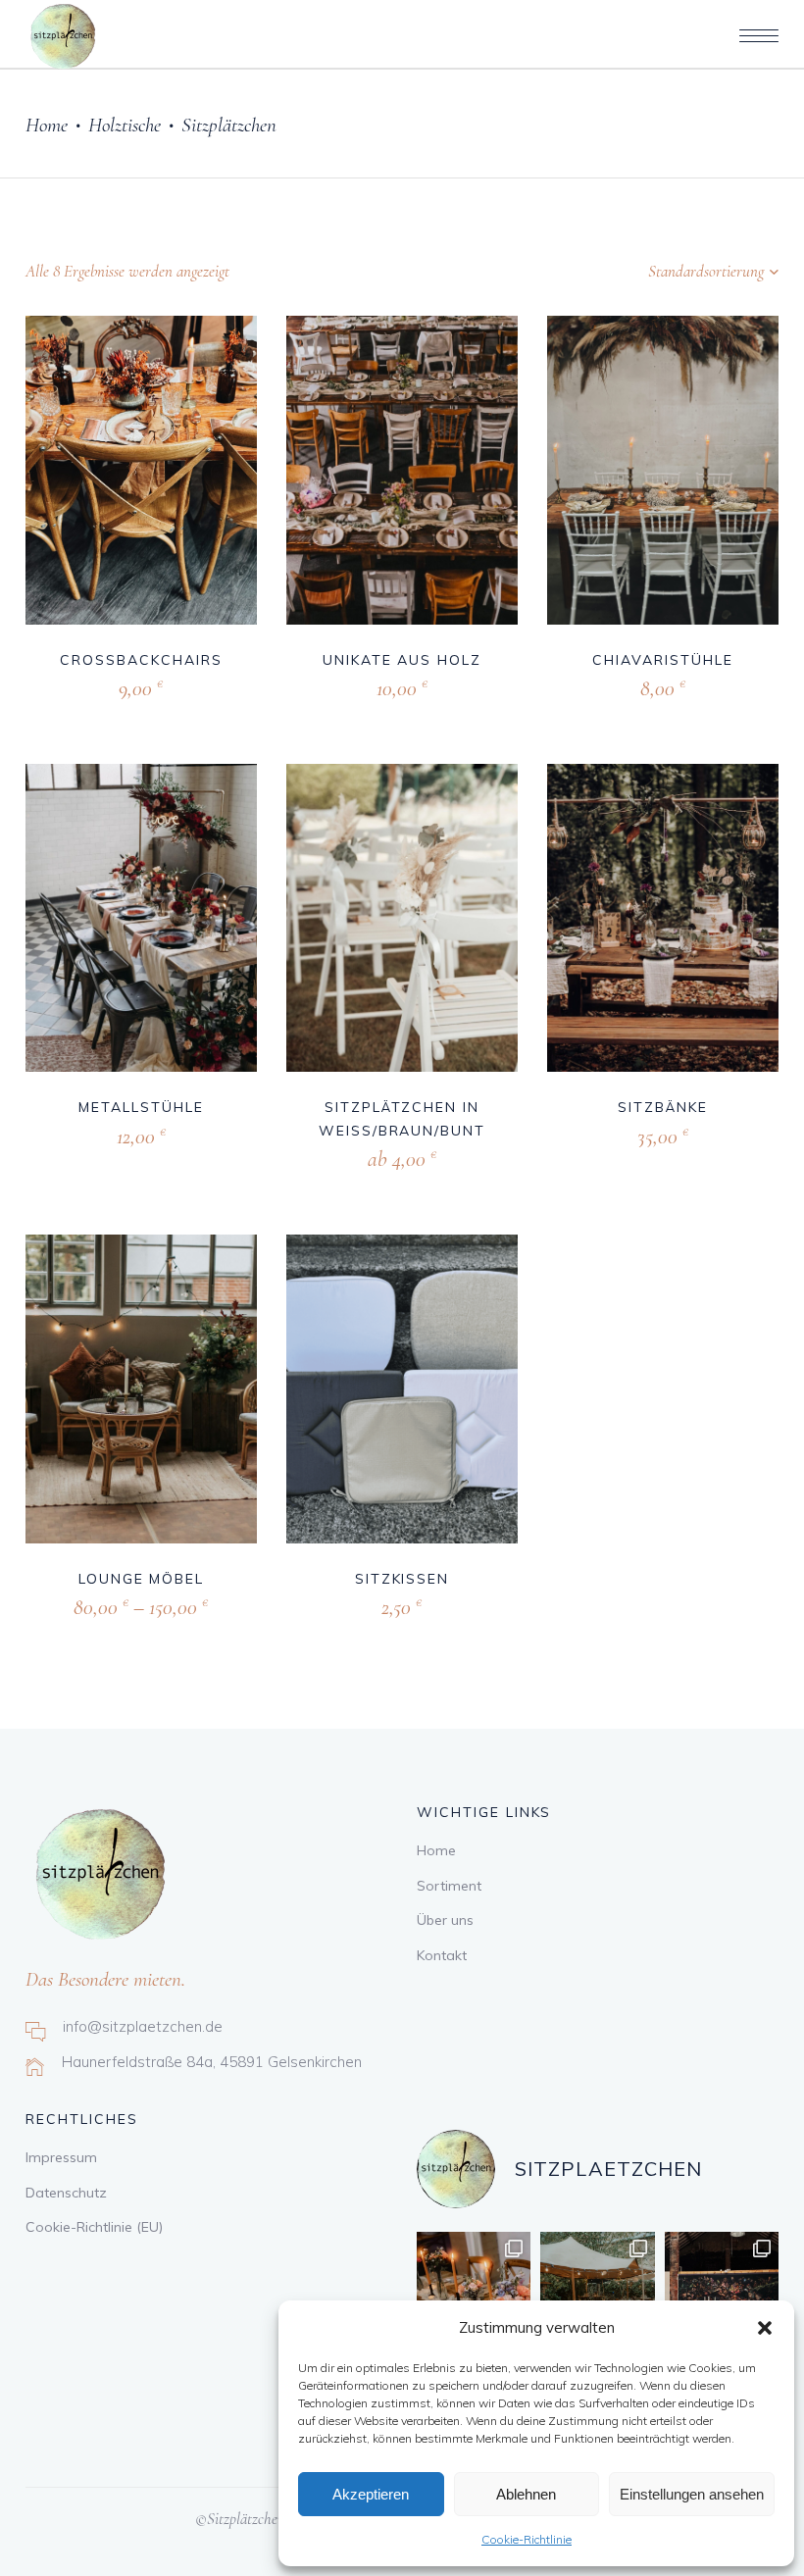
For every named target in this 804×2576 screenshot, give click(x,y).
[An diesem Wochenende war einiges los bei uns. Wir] (722, 2289)
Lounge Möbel (142, 1579)
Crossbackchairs (141, 660)
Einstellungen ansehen (692, 2494)
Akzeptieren (371, 2494)
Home (47, 125)
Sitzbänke (663, 1107)
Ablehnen (526, 2494)
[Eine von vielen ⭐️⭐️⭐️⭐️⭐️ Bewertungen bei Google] (474, 2289)
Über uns (445, 1920)
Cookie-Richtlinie (527, 2539)
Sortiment (449, 1886)
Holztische (125, 125)
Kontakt (442, 1955)
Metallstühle (141, 1107)
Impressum (61, 2157)
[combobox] (656, 272)
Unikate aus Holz (402, 660)
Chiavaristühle (662, 660)
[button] (765, 2328)
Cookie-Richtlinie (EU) (94, 2227)
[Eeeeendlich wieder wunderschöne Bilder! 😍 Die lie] (597, 2289)
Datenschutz (66, 2193)
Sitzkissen (402, 1579)
